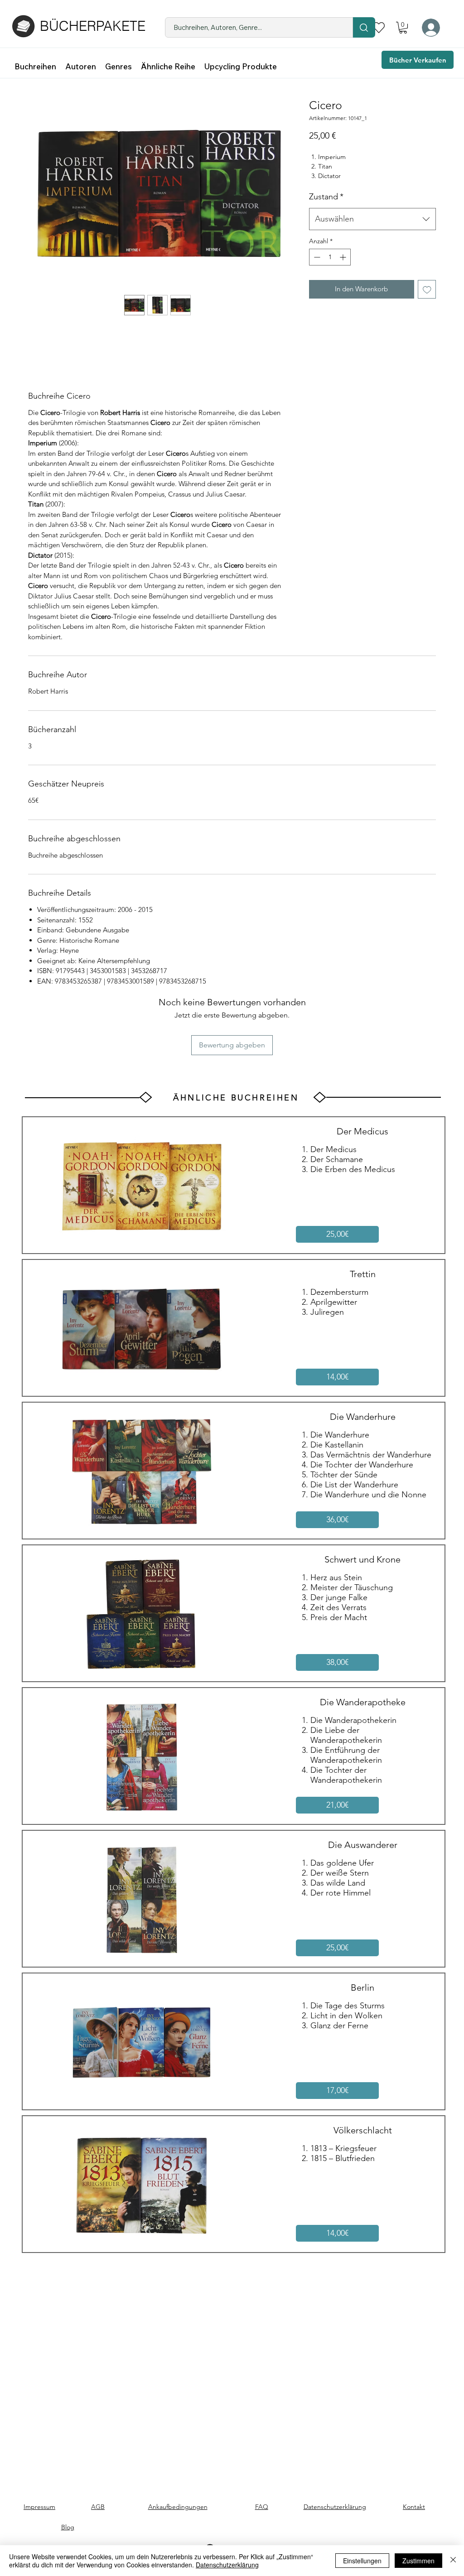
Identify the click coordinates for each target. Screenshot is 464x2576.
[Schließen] (453, 2561)
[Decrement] (316, 257)
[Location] (364, 27)
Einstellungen (362, 2561)
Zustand (326, 197)
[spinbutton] (330, 257)
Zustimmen (418, 2561)
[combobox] (372, 219)
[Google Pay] (372, 314)
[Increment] (344, 257)
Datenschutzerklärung (227, 2565)
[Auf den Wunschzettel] (427, 289)
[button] (403, 28)
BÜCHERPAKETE (93, 26)
